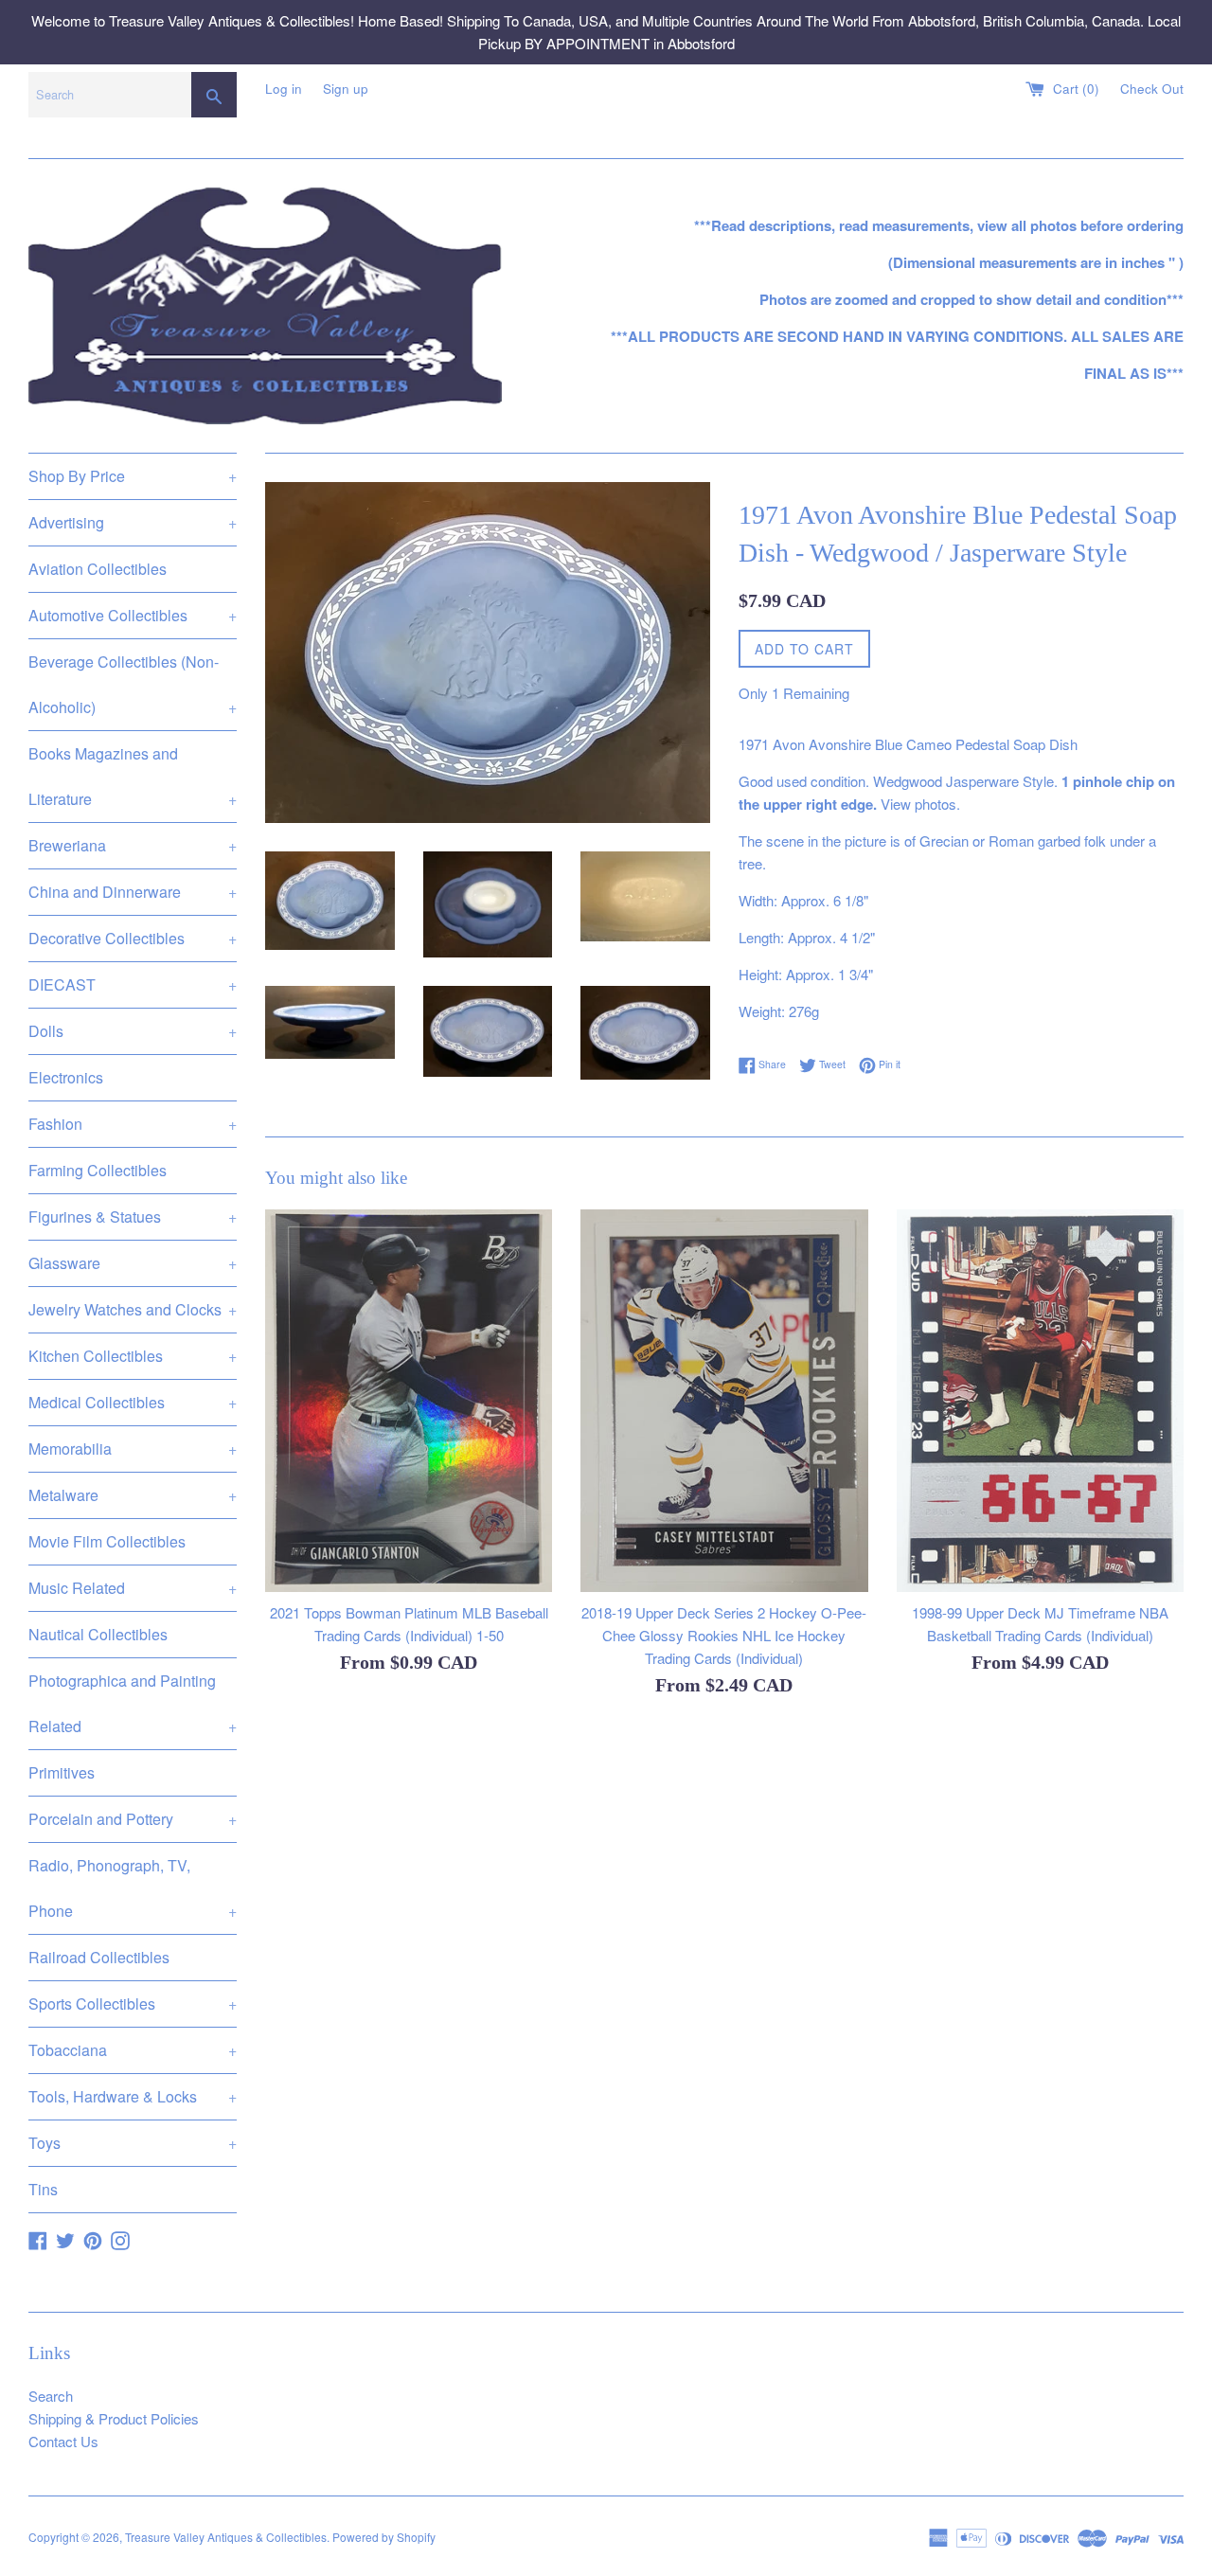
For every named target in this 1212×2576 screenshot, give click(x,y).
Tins (43, 2189)
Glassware (133, 1263)
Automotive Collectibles (133, 615)
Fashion (133, 1124)
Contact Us (63, 2441)
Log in (284, 89)
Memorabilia (133, 1449)
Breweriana (133, 845)
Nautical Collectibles (98, 1634)
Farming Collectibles (98, 1170)
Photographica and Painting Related (133, 1703)
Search (51, 2396)
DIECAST (133, 984)
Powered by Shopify (384, 2537)
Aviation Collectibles (98, 569)
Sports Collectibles (133, 2004)
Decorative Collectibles (133, 938)
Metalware (133, 1495)
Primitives (62, 1772)
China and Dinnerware (133, 892)
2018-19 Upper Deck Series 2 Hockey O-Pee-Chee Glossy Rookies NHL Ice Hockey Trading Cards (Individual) (724, 1635)
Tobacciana (133, 2050)
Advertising (133, 522)
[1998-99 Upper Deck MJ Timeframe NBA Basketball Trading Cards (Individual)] (1040, 1401)
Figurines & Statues (133, 1216)
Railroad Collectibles (99, 1957)
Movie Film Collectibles (107, 1541)
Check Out (1152, 89)
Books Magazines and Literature (133, 776)
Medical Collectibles (133, 1402)
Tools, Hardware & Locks (133, 2096)
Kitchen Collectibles (133, 1356)
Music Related (133, 1588)
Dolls (133, 1031)
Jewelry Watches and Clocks (133, 1309)
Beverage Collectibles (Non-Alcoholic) (133, 684)
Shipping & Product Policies (114, 2418)
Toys (133, 2143)
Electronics (66, 1077)
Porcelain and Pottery (133, 1819)
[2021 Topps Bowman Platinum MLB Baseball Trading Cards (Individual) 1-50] (409, 1401)
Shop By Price (133, 476)
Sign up (346, 89)
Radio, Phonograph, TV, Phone (133, 1888)
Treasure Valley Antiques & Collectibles (226, 2537)
